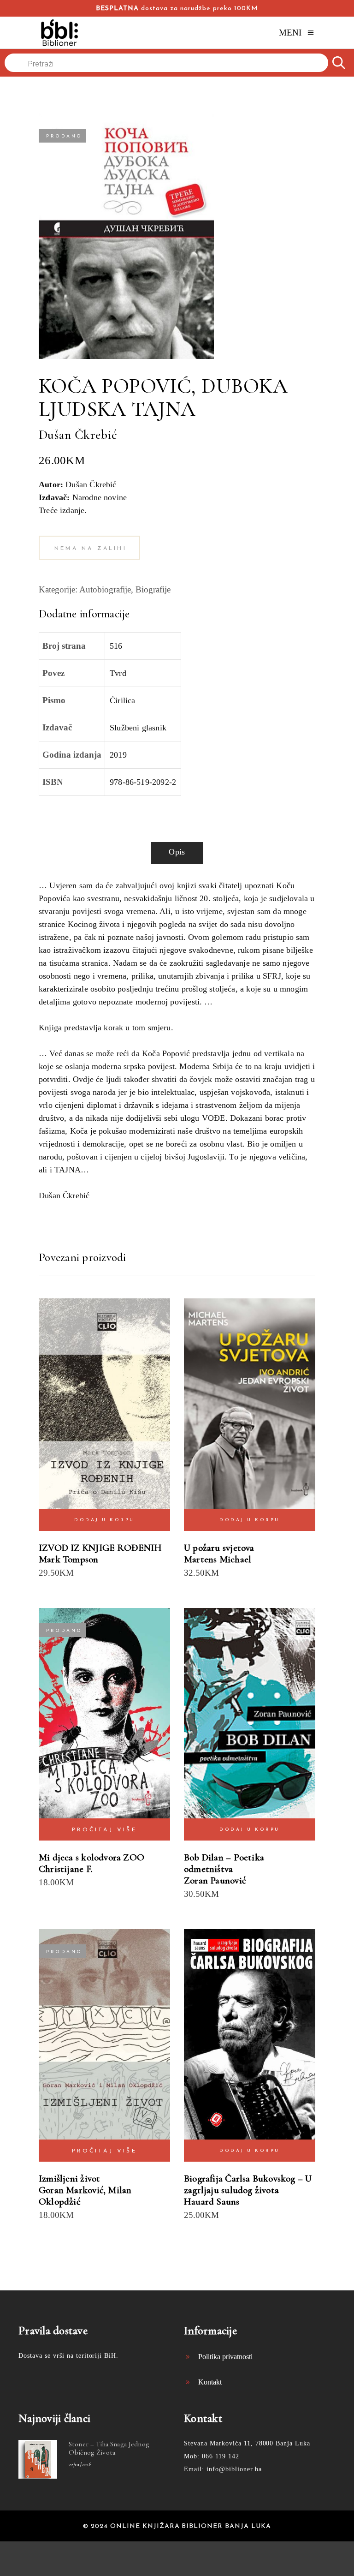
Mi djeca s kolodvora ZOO (91, 1857)
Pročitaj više (104, 1830)
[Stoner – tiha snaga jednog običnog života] (38, 2459)
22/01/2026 (80, 2464)
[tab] (177, 853)
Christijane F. (66, 1869)
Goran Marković (71, 2190)
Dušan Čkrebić (78, 435)
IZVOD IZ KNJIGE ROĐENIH (100, 1548)
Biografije (153, 589)
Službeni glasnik (138, 728)
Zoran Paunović (215, 1880)
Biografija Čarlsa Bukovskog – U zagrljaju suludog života (248, 2184)
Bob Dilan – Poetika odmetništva (224, 1863)
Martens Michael (218, 1559)
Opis (177, 852)
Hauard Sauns (212, 2202)
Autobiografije (105, 589)
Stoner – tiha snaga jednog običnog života (109, 2448)
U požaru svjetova (219, 1548)
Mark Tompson (69, 1559)
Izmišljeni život (69, 2179)
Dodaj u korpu (104, 1520)
